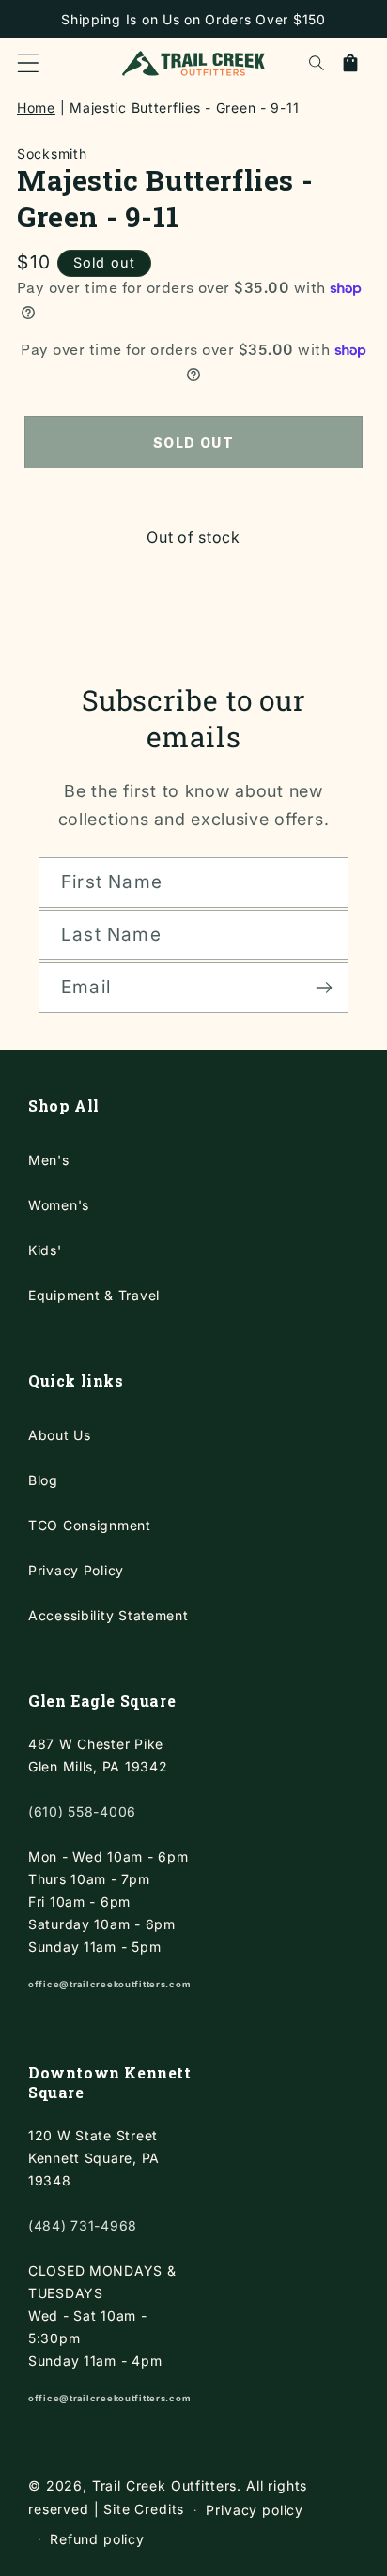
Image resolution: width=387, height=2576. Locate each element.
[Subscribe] (324, 988)
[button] (28, 63)
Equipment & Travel (94, 1295)
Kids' (45, 1250)
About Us (60, 1435)
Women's (59, 1205)
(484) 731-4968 (83, 2225)
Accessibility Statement (108, 1615)
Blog (43, 1480)
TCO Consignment (90, 1525)
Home (36, 107)
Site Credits (144, 2509)
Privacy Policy (76, 1570)
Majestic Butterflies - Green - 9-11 (184, 107)
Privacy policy (255, 2510)
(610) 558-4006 (82, 1811)
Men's (49, 1160)
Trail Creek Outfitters (164, 2485)
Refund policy (97, 2539)
